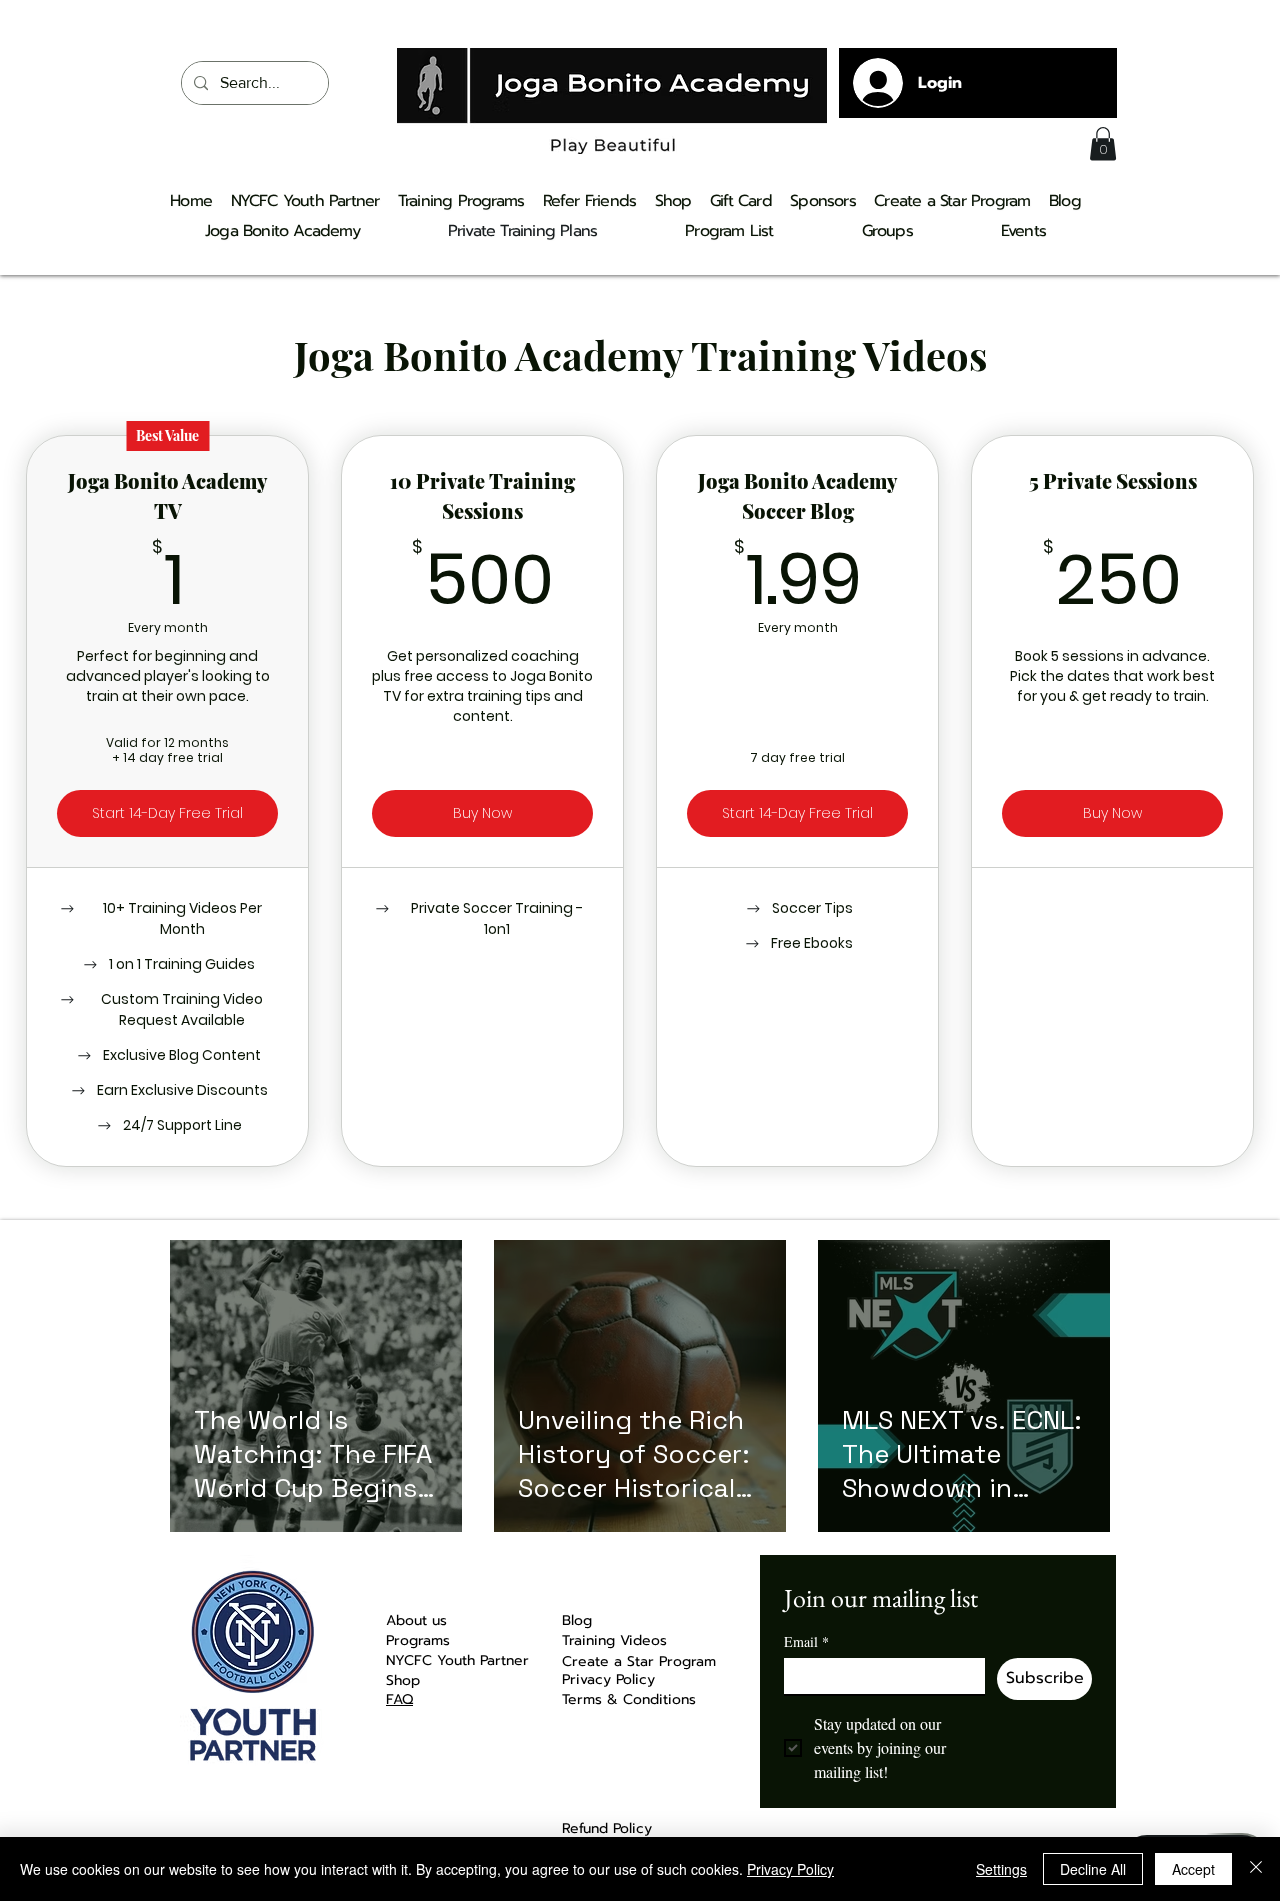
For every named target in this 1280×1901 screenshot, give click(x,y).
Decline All (1093, 1869)
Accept (1193, 1869)
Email (806, 1641)
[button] (1103, 143)
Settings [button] (1001, 1869)
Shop (403, 1680)
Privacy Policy (790, 1869)
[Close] (1256, 1869)
